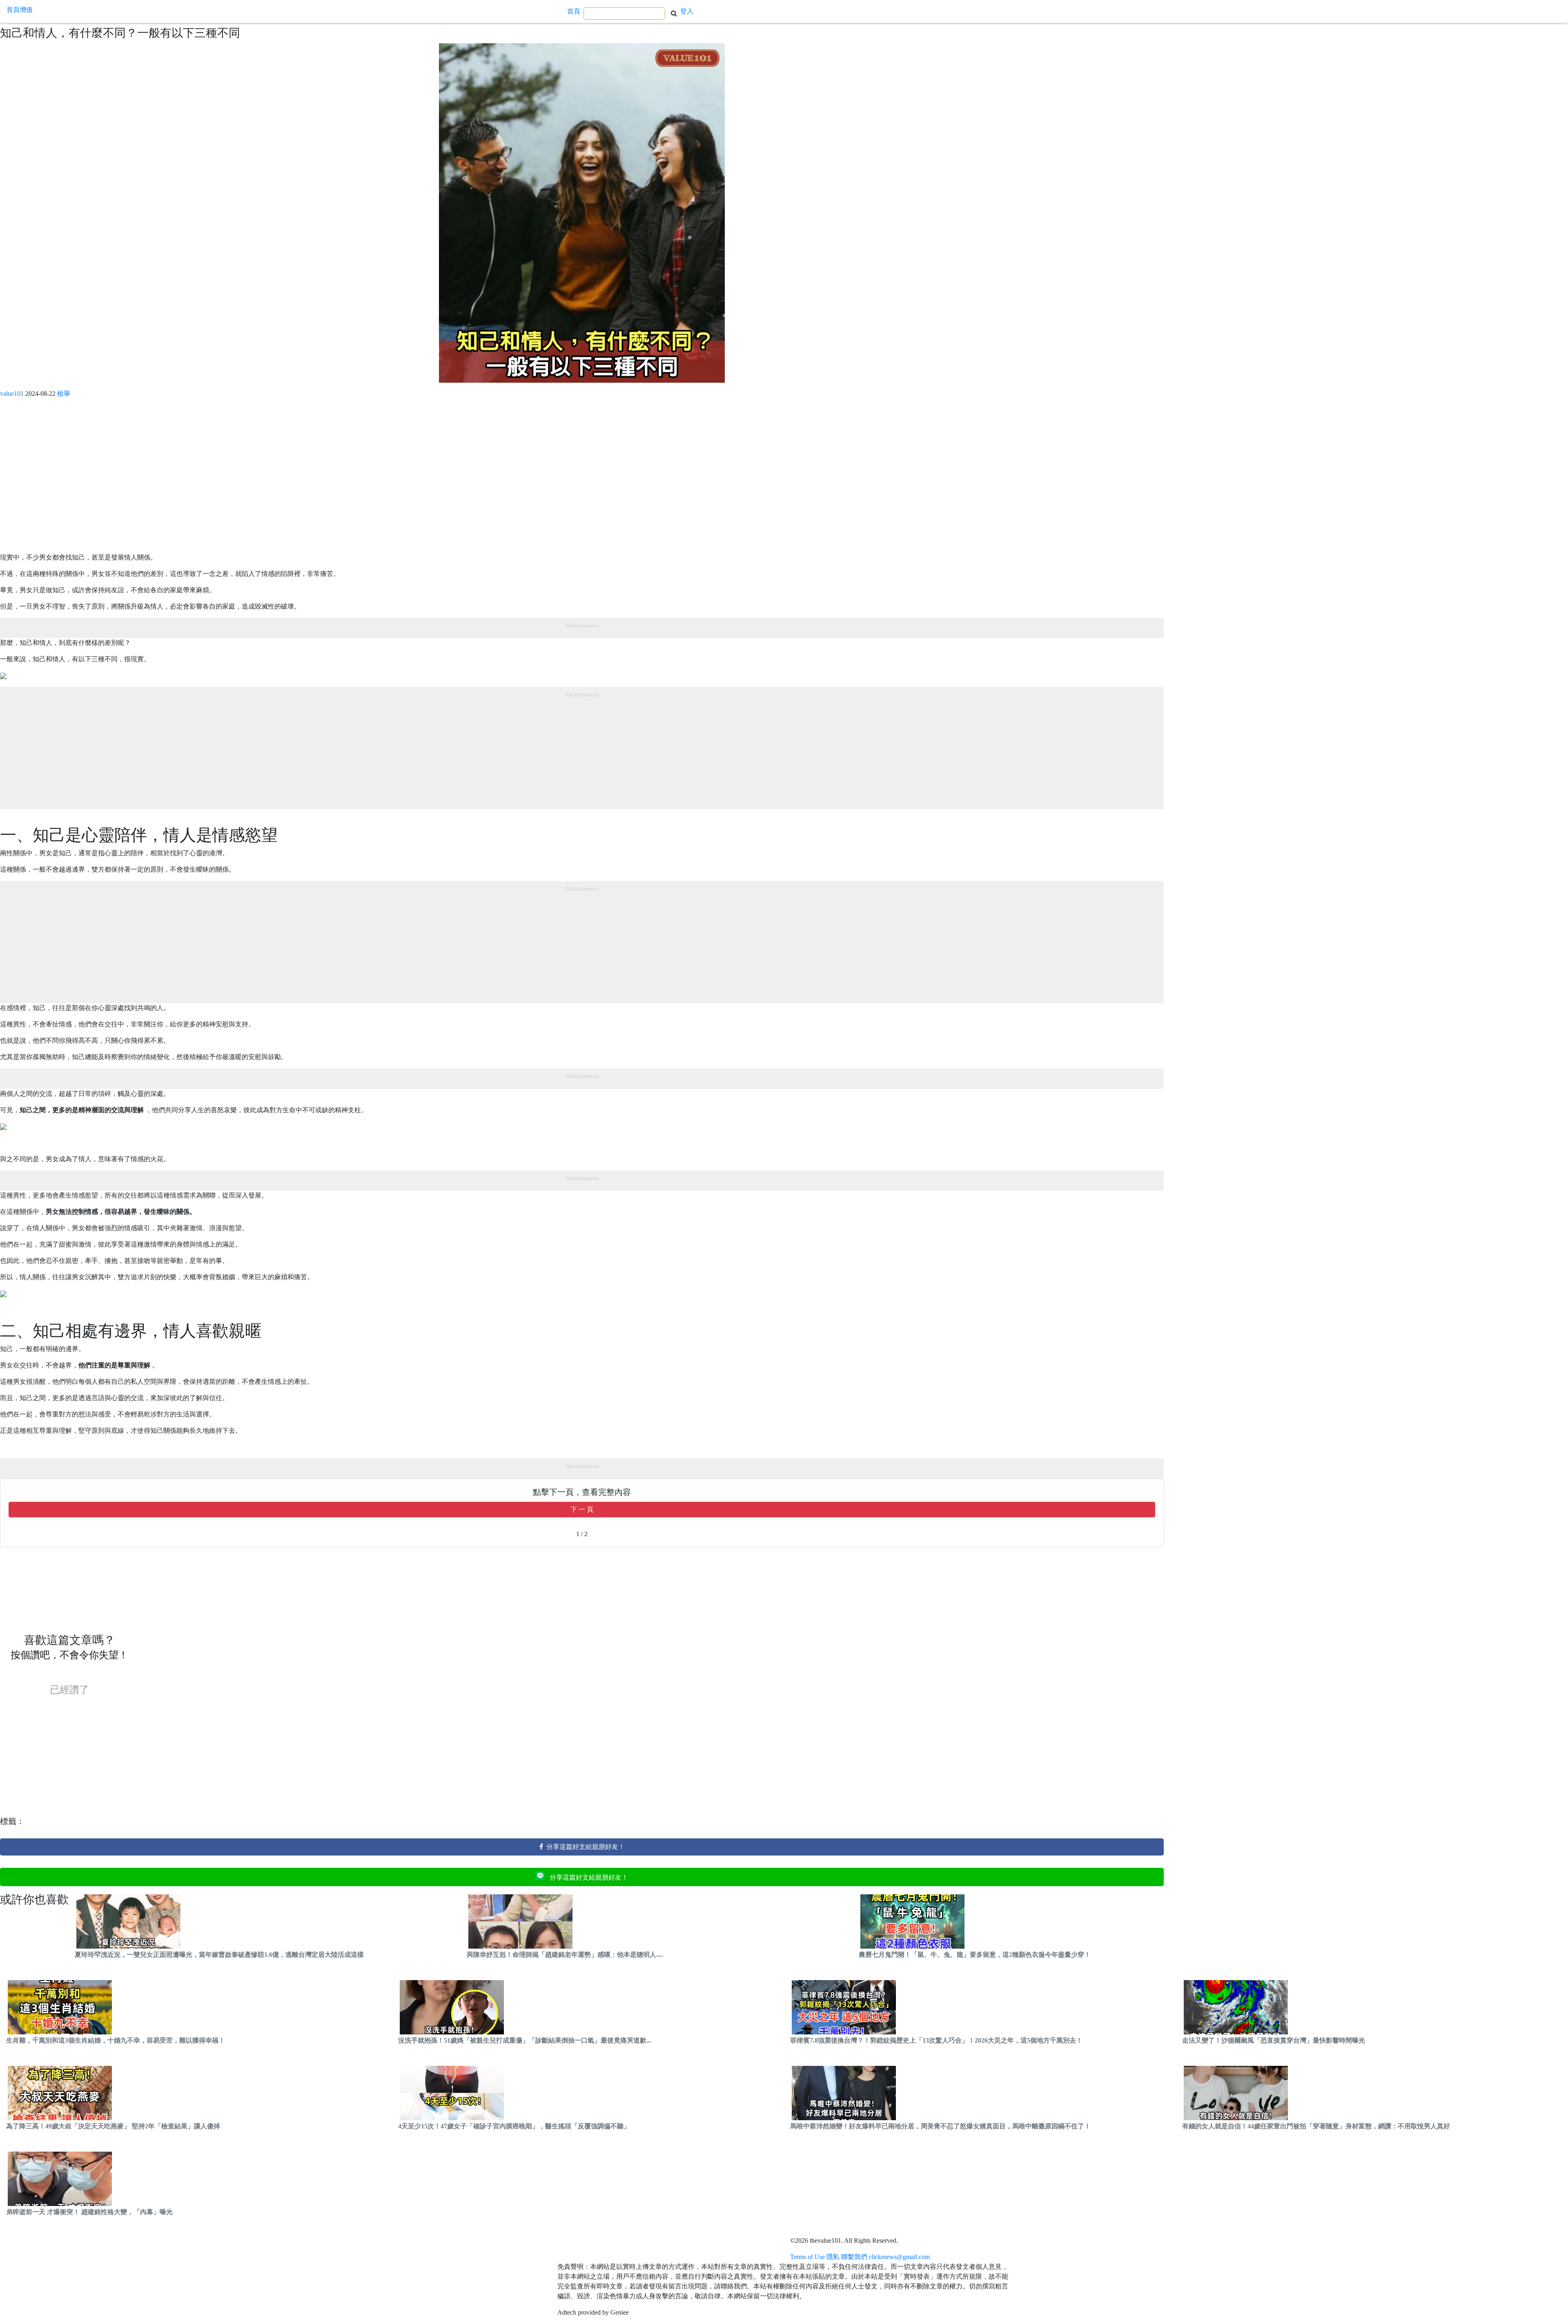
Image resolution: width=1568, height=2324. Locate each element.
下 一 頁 (582, 1509)
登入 (687, 11)
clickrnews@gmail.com (899, 2257)
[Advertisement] (245, 479)
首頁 (574, 11)
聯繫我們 (854, 2257)
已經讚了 (69, 1690)
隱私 (833, 2257)
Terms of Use (807, 2257)
